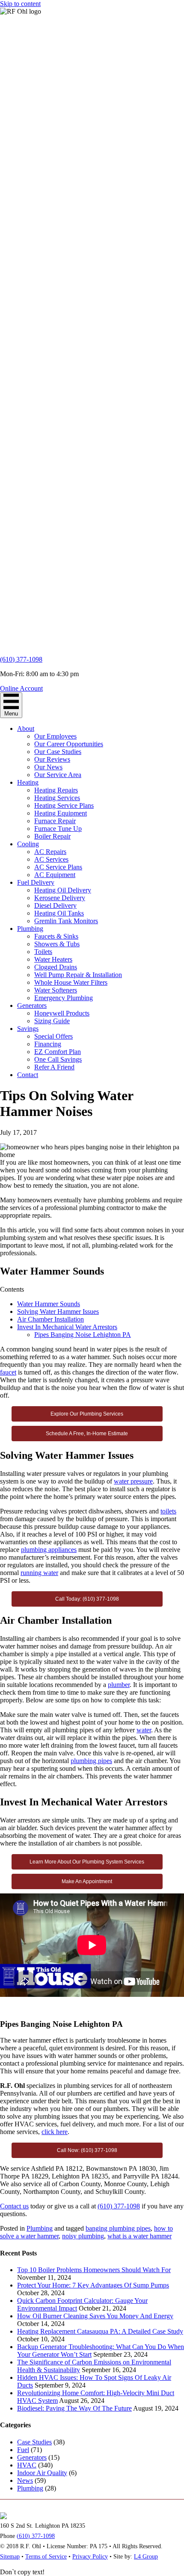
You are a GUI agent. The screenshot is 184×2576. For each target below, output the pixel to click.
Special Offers (53, 1036)
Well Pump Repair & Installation (78, 975)
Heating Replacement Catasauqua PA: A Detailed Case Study (100, 2331)
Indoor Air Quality (42, 2473)
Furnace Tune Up (58, 829)
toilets (168, 1511)
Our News (48, 767)
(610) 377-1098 (21, 659)
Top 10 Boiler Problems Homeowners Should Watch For (94, 2270)
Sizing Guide (52, 1021)
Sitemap (10, 2557)
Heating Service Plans (64, 805)
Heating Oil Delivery (63, 890)
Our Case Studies (58, 752)
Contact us (14, 2206)
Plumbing (30, 929)
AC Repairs (50, 852)
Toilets (43, 952)
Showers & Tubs (57, 944)
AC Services (51, 859)
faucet (8, 1372)
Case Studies (34, 2442)
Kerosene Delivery (60, 898)
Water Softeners (56, 990)
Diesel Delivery (55, 905)
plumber (119, 1685)
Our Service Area (58, 775)
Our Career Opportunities (69, 744)
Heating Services (57, 798)
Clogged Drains (56, 967)
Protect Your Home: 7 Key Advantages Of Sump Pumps (93, 2285)
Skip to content (20, 4)
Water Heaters (53, 959)
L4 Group (146, 2557)
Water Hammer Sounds (49, 1304)
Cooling (28, 844)
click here (55, 2132)
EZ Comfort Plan (58, 1052)
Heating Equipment (61, 813)
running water (39, 1573)
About (26, 729)
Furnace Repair (55, 821)
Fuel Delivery (36, 882)
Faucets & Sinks (56, 936)
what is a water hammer (139, 2236)
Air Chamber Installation (50, 1319)
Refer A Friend (54, 1067)
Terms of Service (46, 2557)
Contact (28, 1075)
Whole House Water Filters (71, 982)
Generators (32, 1005)
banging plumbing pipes (118, 2228)
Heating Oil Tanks (59, 913)
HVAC (27, 2465)
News (25, 2480)
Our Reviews (52, 759)
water (144, 1730)
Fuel (23, 2450)
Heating (28, 782)
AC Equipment (55, 875)
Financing (48, 1044)
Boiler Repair (52, 836)
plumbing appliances (49, 1550)
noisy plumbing (83, 2236)
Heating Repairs (56, 790)
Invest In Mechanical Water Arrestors (67, 1327)
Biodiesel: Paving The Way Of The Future (74, 2408)
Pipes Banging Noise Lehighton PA (83, 1335)
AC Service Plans (58, 867)
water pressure (133, 1481)
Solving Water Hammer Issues (58, 1312)
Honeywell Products (62, 1013)
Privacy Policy (90, 2557)
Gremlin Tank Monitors (66, 921)
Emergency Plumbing (64, 998)
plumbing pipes (91, 1761)
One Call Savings (58, 1059)
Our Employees (55, 736)
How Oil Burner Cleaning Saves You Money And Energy (95, 2316)
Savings (28, 1029)
